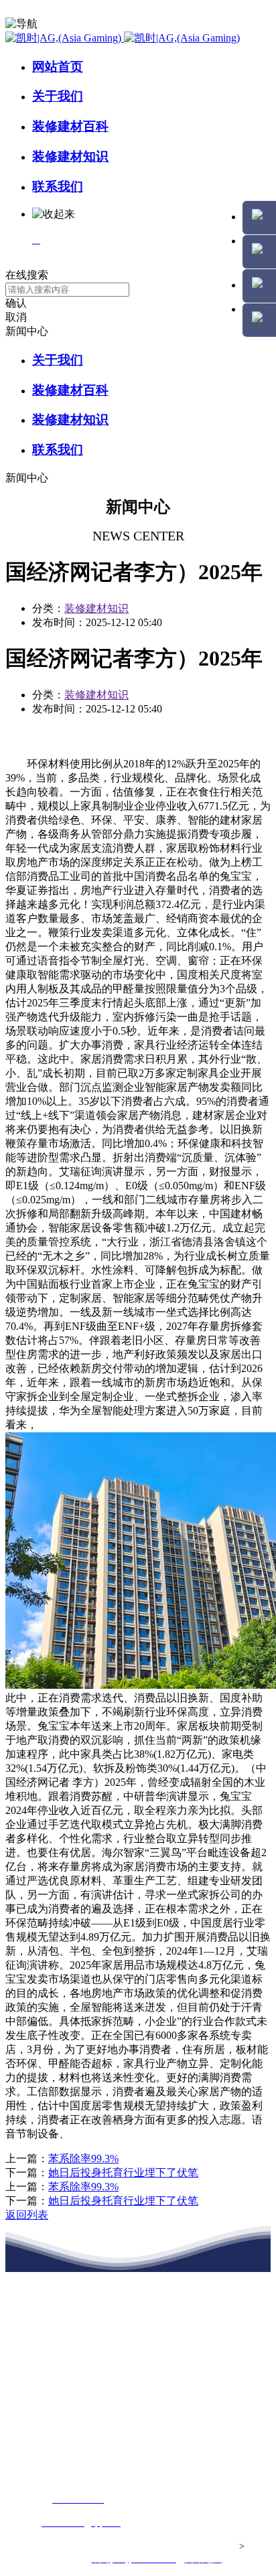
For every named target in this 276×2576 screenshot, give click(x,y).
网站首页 (58, 67)
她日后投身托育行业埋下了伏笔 (123, 2173)
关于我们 (58, 96)
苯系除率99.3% (83, 2158)
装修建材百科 (70, 126)
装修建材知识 (70, 156)
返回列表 (27, 2215)
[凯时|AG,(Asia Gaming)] (123, 38)
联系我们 (58, 186)
